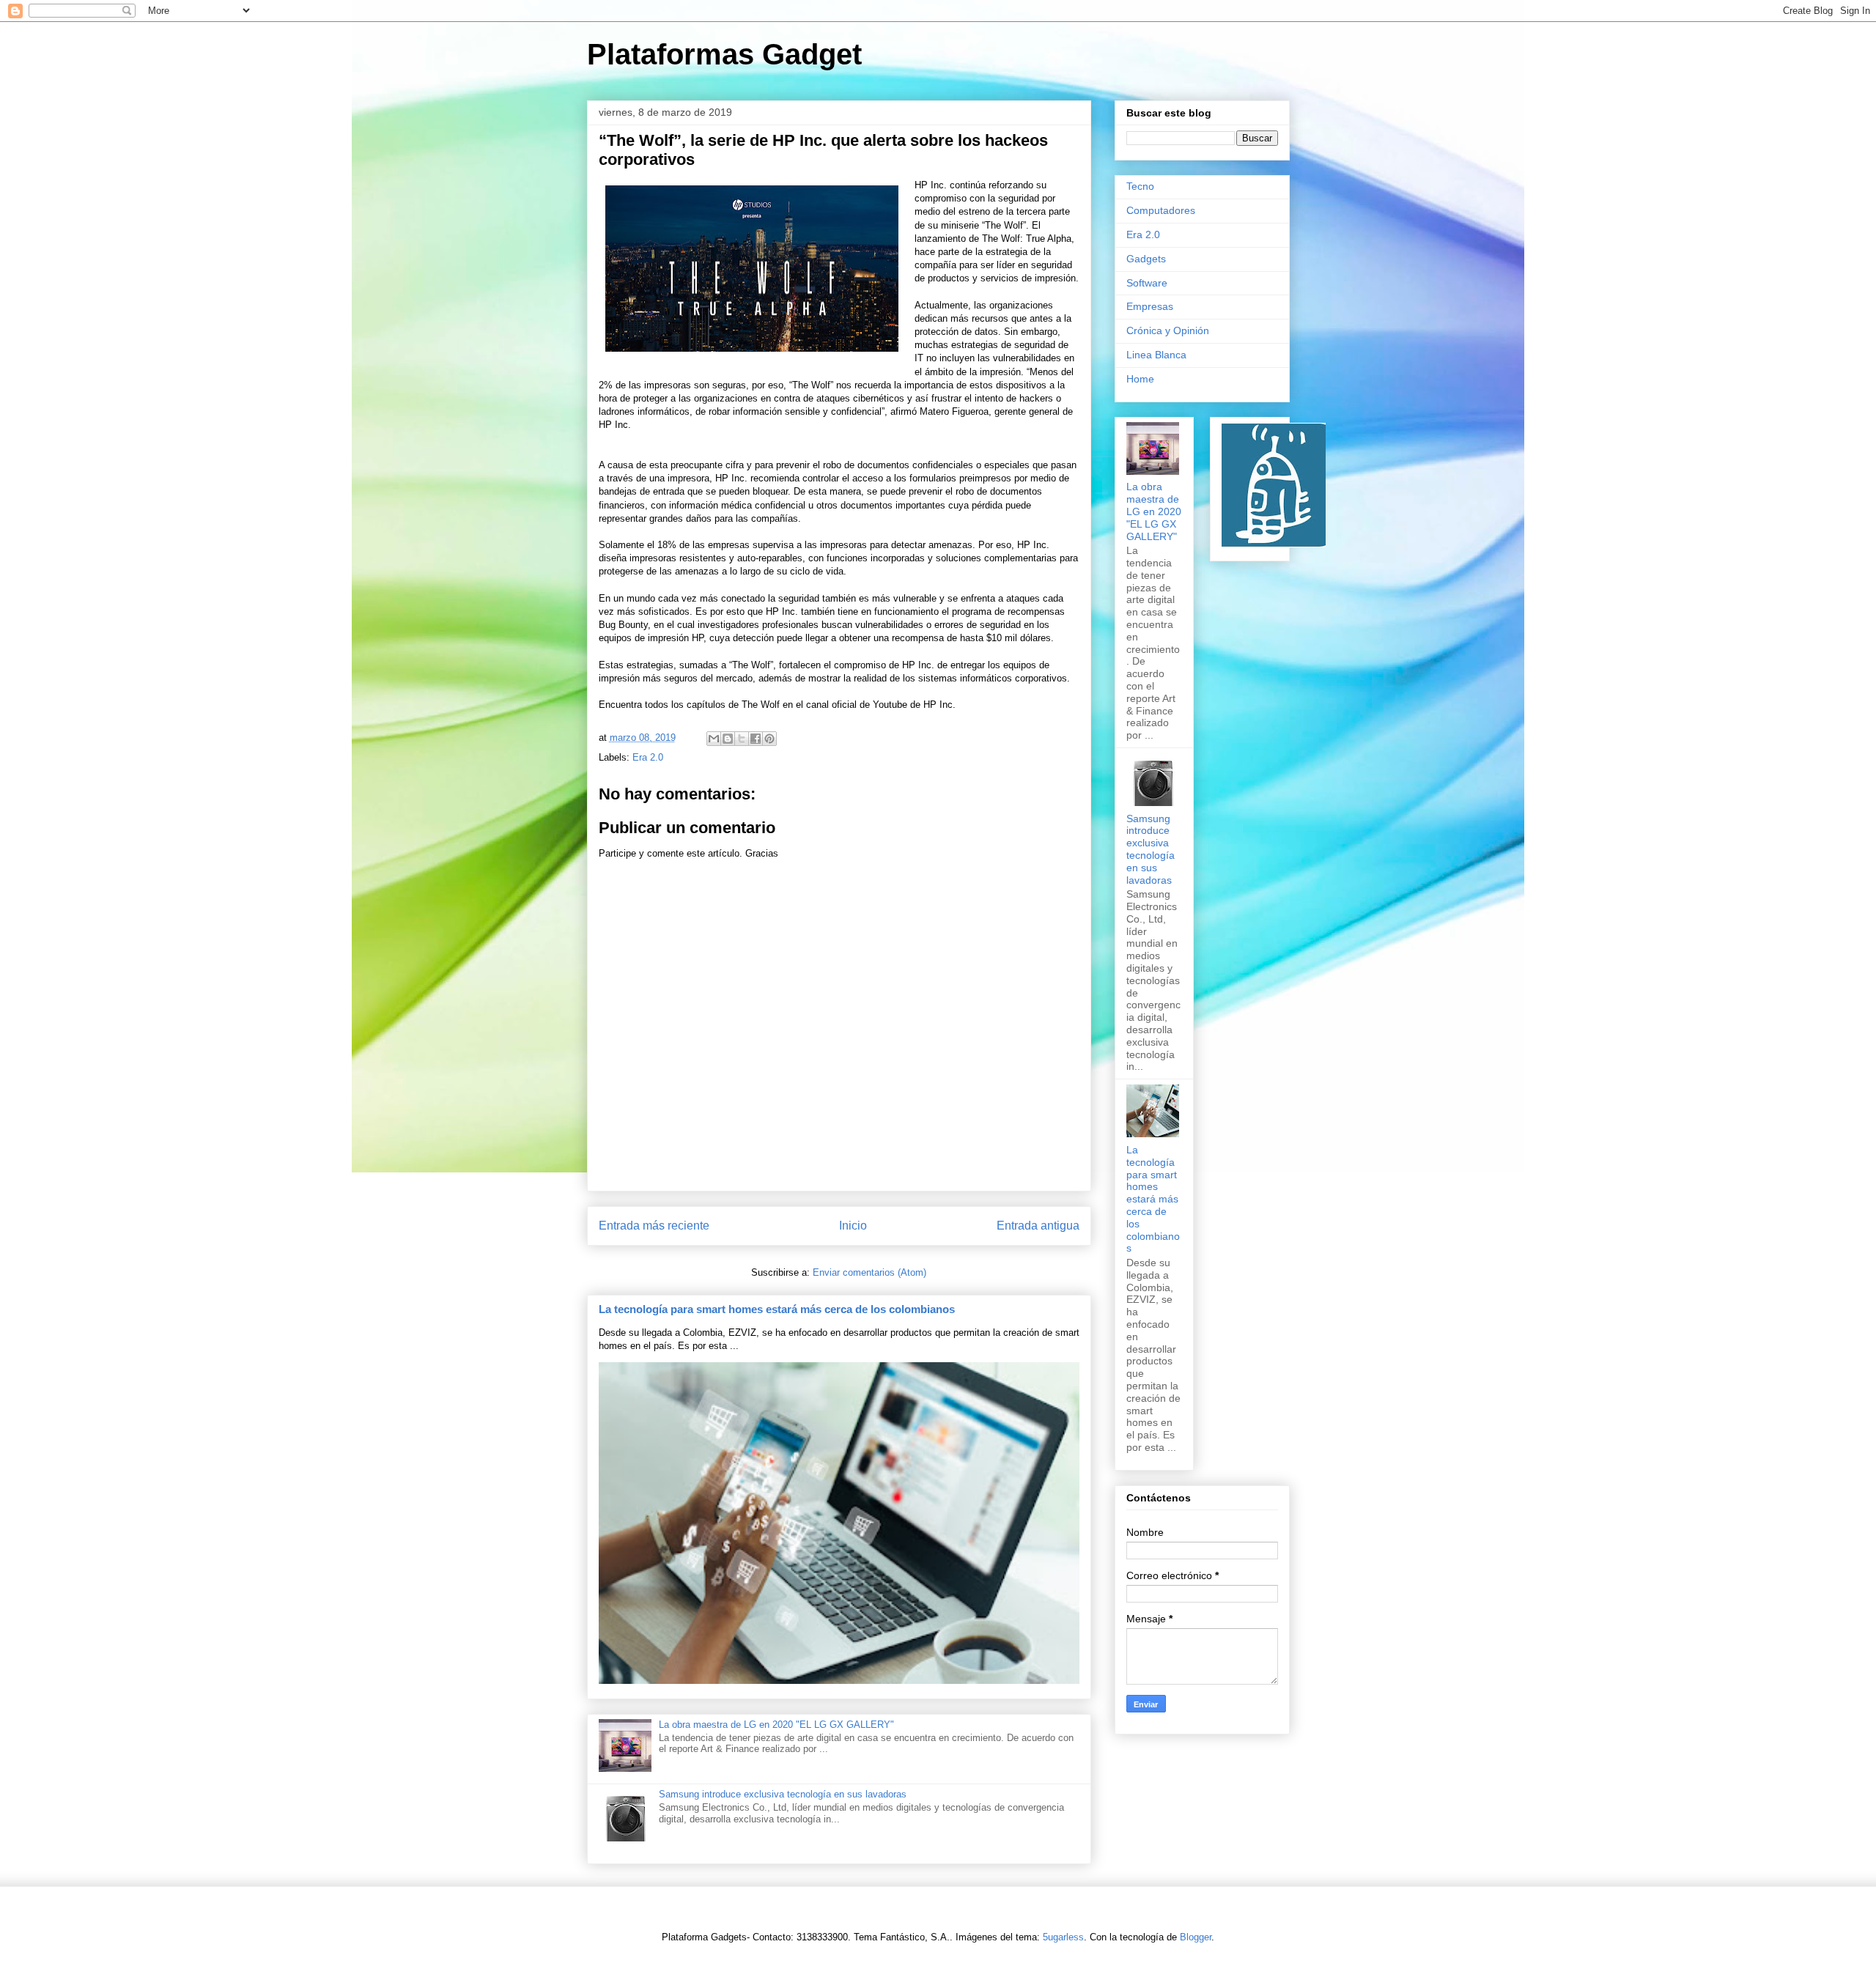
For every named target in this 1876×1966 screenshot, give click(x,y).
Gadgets (1146, 259)
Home (1140, 379)
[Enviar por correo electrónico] (714, 739)
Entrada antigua (1038, 1226)
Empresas (1150, 306)
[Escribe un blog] (728, 739)
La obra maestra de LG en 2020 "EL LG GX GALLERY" (776, 1725)
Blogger (1196, 1937)
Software (1147, 283)
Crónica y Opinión (1168, 330)
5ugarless (1063, 1937)
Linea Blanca (1156, 355)
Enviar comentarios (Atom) (869, 1272)
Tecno (1140, 186)
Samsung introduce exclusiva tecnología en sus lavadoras (783, 1794)
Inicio (853, 1226)
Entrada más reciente (654, 1226)
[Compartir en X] (742, 739)
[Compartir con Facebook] (756, 739)
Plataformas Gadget (724, 54)
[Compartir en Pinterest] (769, 739)
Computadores (1161, 210)
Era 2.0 (648, 757)
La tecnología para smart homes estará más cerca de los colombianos (777, 1309)
